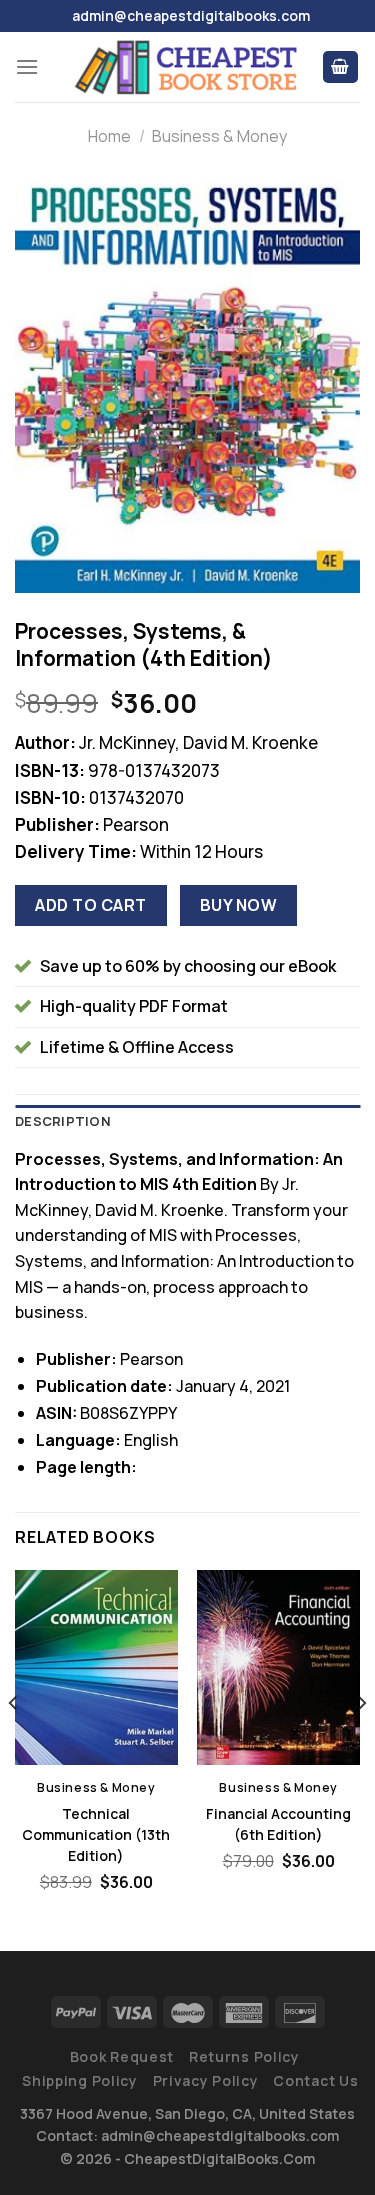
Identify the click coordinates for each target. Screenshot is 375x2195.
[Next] (361, 1743)
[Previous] (14, 1743)
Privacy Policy (206, 2080)
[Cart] (341, 67)
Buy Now (238, 905)
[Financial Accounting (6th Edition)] (278, 1667)
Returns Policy (244, 2056)
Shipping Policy (80, 2080)
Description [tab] (63, 1121)
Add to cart (90, 905)
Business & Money (219, 136)
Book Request (122, 2056)
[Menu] (27, 66)
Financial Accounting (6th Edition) (278, 1824)
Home (109, 136)
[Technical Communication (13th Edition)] (96, 1667)
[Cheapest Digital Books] (187, 67)
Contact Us (315, 2080)
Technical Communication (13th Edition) (96, 1834)
